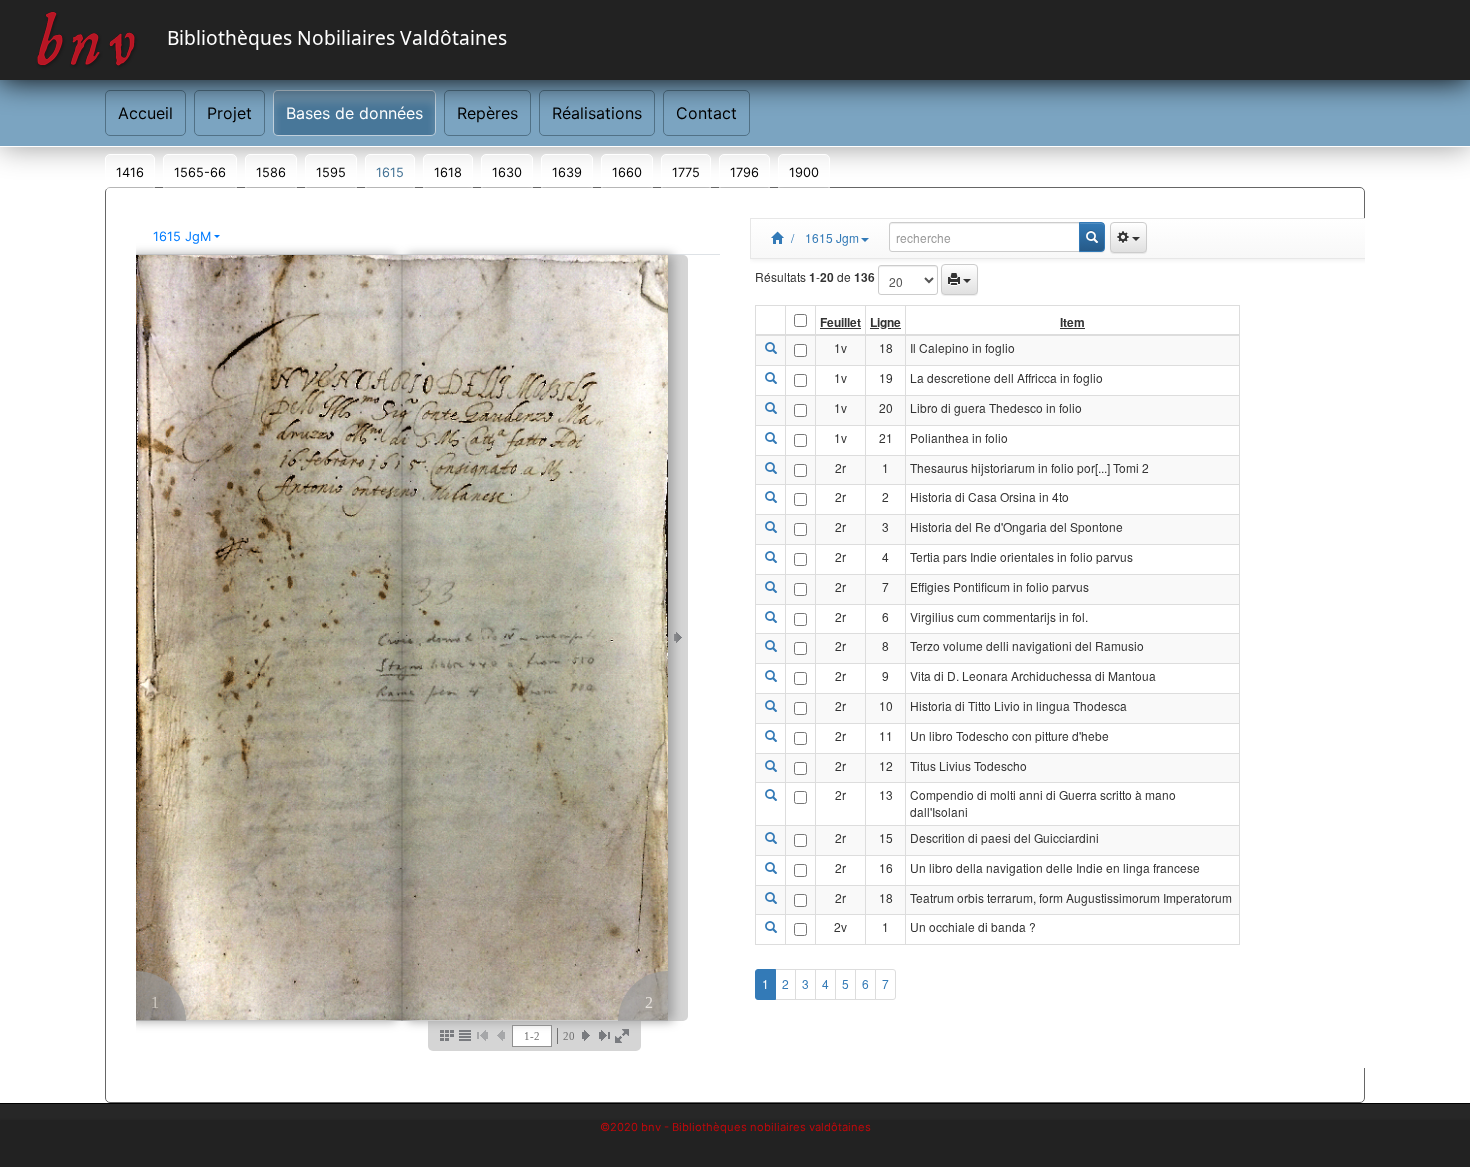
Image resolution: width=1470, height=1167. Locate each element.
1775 (686, 172)
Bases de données (354, 113)
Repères (487, 113)
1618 (448, 172)
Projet (229, 113)
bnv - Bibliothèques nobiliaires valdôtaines (756, 1127)
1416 (130, 172)
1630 (507, 172)
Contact (706, 113)
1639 (567, 172)
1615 (390, 172)
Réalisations (597, 113)
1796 (744, 172)
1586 (271, 172)
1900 (804, 172)
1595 (331, 172)
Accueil (145, 113)
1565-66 (200, 172)
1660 (627, 172)
